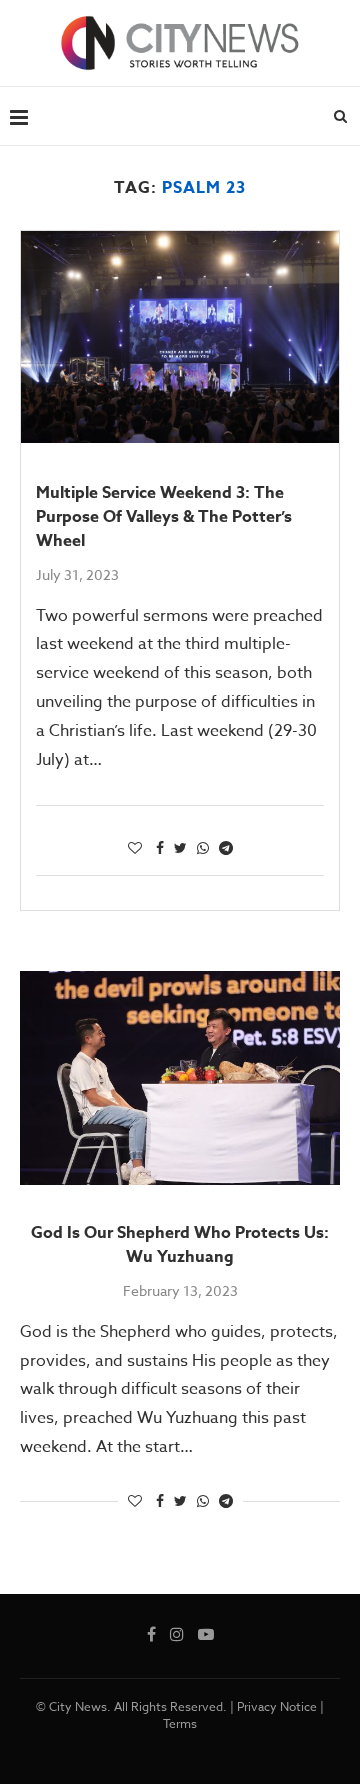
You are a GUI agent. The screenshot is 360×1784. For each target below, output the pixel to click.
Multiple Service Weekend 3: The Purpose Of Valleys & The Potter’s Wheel (164, 517)
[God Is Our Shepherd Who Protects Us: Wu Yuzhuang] (180, 1077)
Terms (180, 1723)
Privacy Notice (277, 1706)
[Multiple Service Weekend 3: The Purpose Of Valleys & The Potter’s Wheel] (180, 337)
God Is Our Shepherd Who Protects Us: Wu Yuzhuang (180, 1245)
